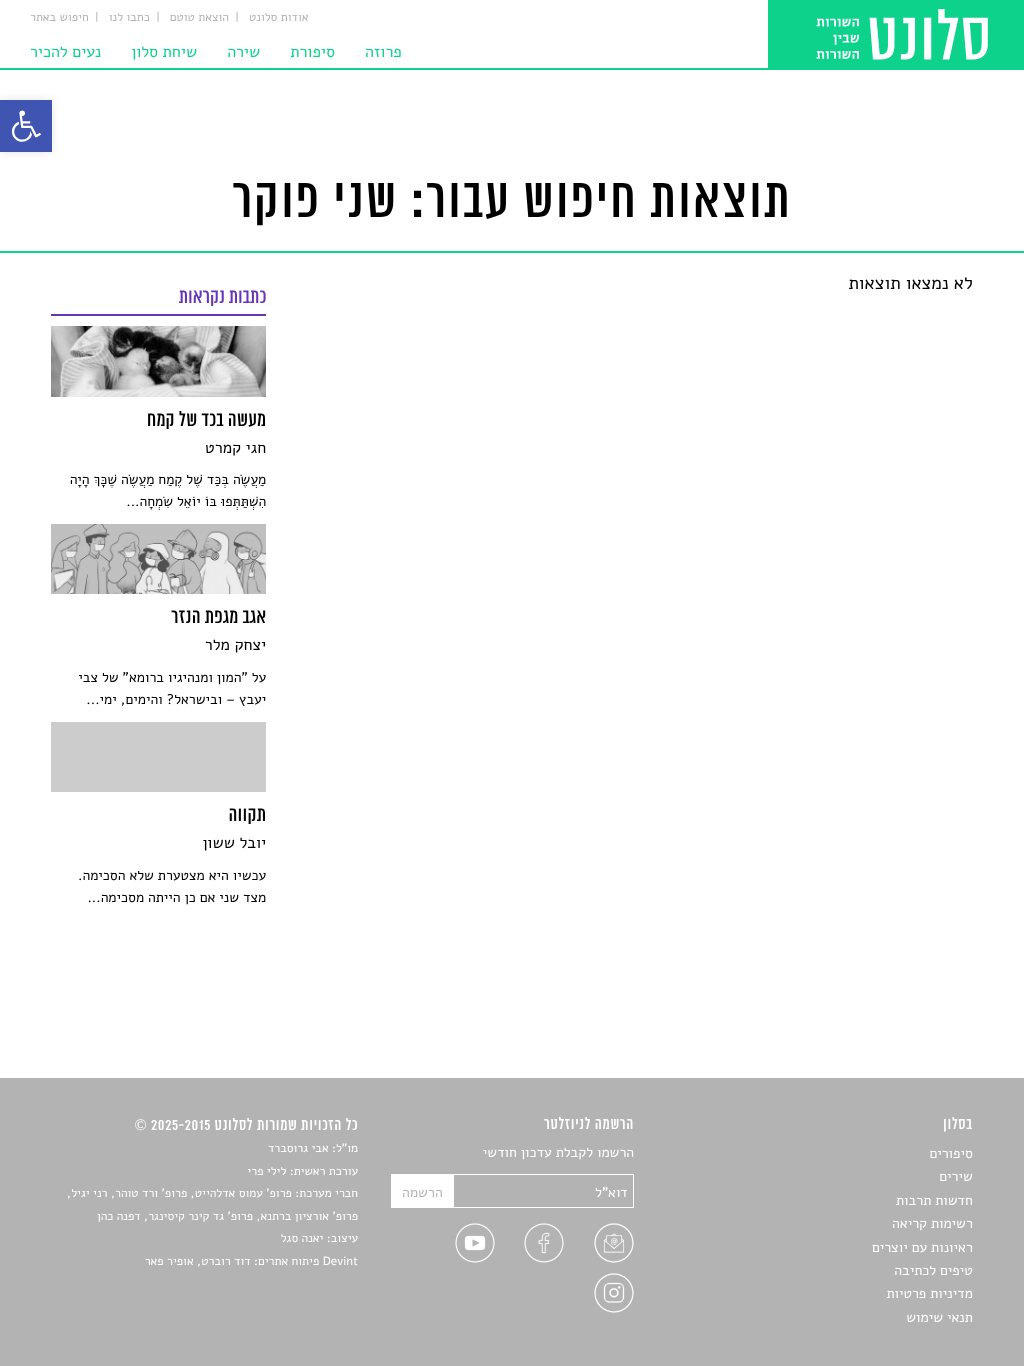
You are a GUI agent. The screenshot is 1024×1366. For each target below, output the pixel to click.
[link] (26, 126)
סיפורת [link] (312, 52)
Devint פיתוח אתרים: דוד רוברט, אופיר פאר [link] (251, 1262)
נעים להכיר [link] (65, 52)
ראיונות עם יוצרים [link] (922, 1247)
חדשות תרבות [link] (934, 1200)
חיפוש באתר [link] (59, 18)
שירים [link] (956, 1176)
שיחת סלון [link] (164, 52)
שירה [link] (243, 52)
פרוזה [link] (383, 52)
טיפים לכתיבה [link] (933, 1270)
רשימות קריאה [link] (932, 1223)
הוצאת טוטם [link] (199, 18)
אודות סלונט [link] (279, 18)
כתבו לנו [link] (129, 18)
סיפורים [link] (950, 1153)
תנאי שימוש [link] (939, 1317)
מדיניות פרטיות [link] (929, 1293)
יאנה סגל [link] (302, 1239)
